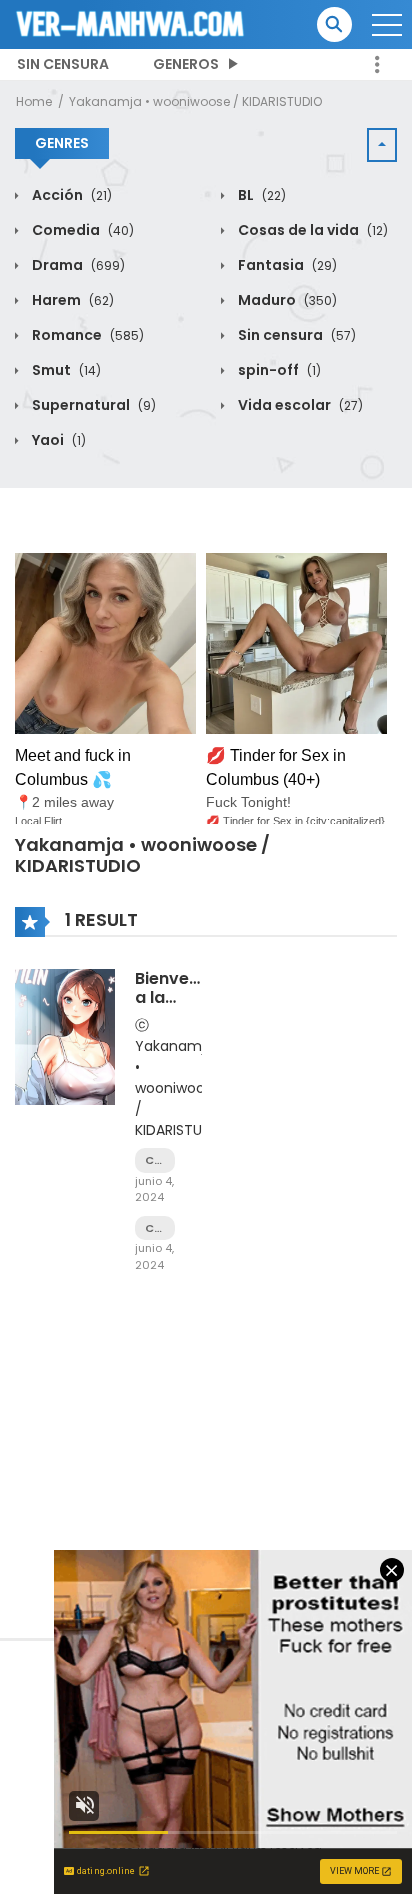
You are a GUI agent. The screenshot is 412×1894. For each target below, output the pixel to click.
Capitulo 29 (155, 1228)
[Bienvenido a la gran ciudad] (65, 1036)
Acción (70, 195)
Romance (86, 335)
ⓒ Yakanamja (174, 1035)
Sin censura (63, 64)
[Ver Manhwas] (131, 23)
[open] (387, 25)
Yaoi (57, 440)
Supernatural (92, 405)
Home (34, 101)
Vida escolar (299, 405)
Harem (71, 300)
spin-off (278, 370)
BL (260, 195)
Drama (77, 265)
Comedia (81, 230)
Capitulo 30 (155, 1160)
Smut (65, 370)
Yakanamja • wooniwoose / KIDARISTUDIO (195, 101)
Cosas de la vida (311, 230)
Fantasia (286, 265)
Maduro (286, 300)
